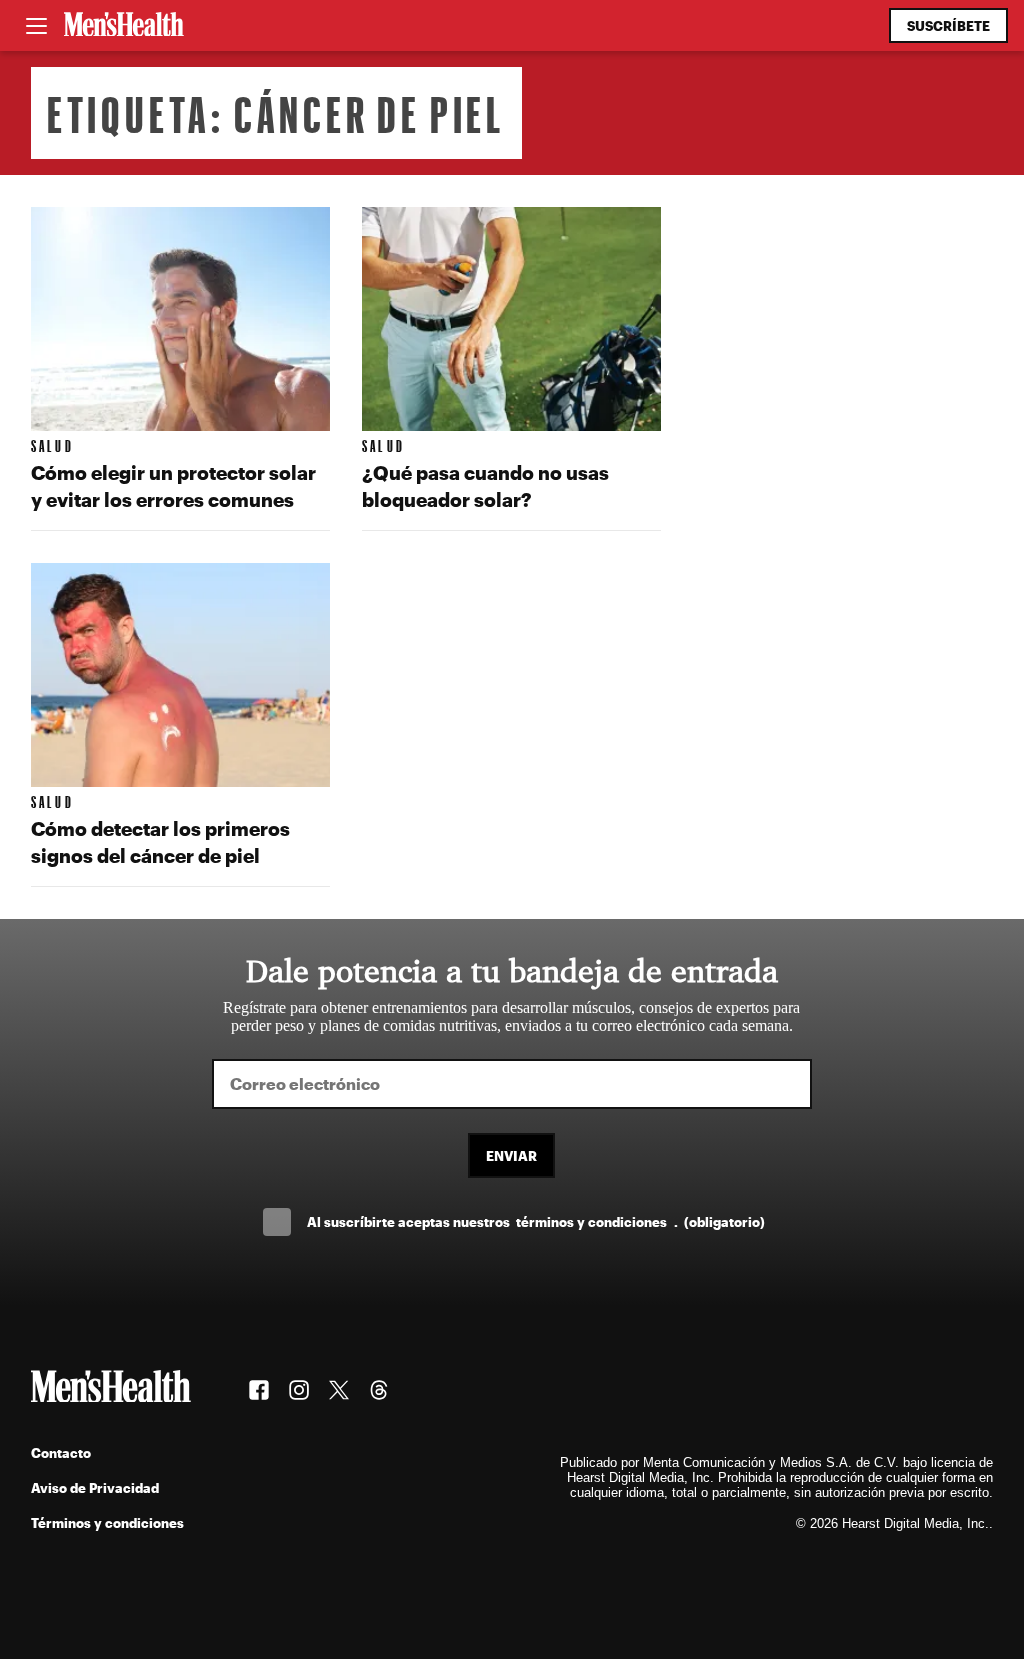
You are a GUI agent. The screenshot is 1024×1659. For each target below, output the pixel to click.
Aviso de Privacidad (95, 1487)
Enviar (511, 1155)
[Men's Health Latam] (124, 26)
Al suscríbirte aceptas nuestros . (536, 1221)
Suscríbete (948, 25)
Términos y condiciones (107, 1522)
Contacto (61, 1452)
